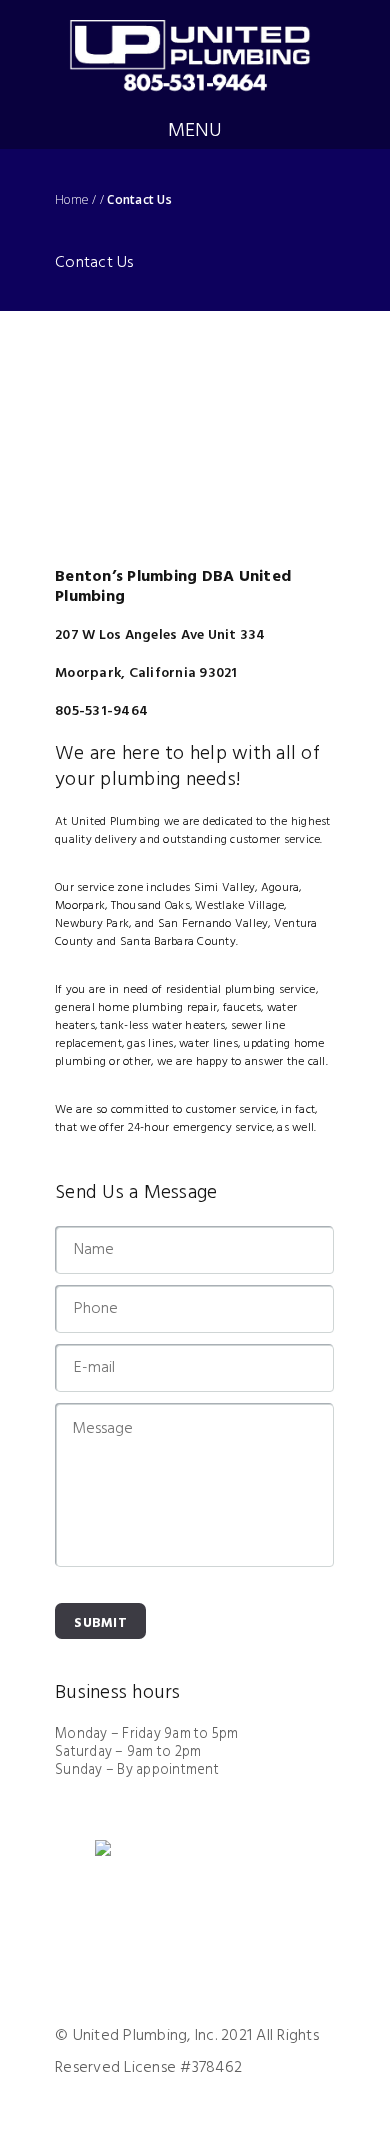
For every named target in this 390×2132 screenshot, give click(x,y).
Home (72, 200)
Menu (195, 131)
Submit (100, 1623)
